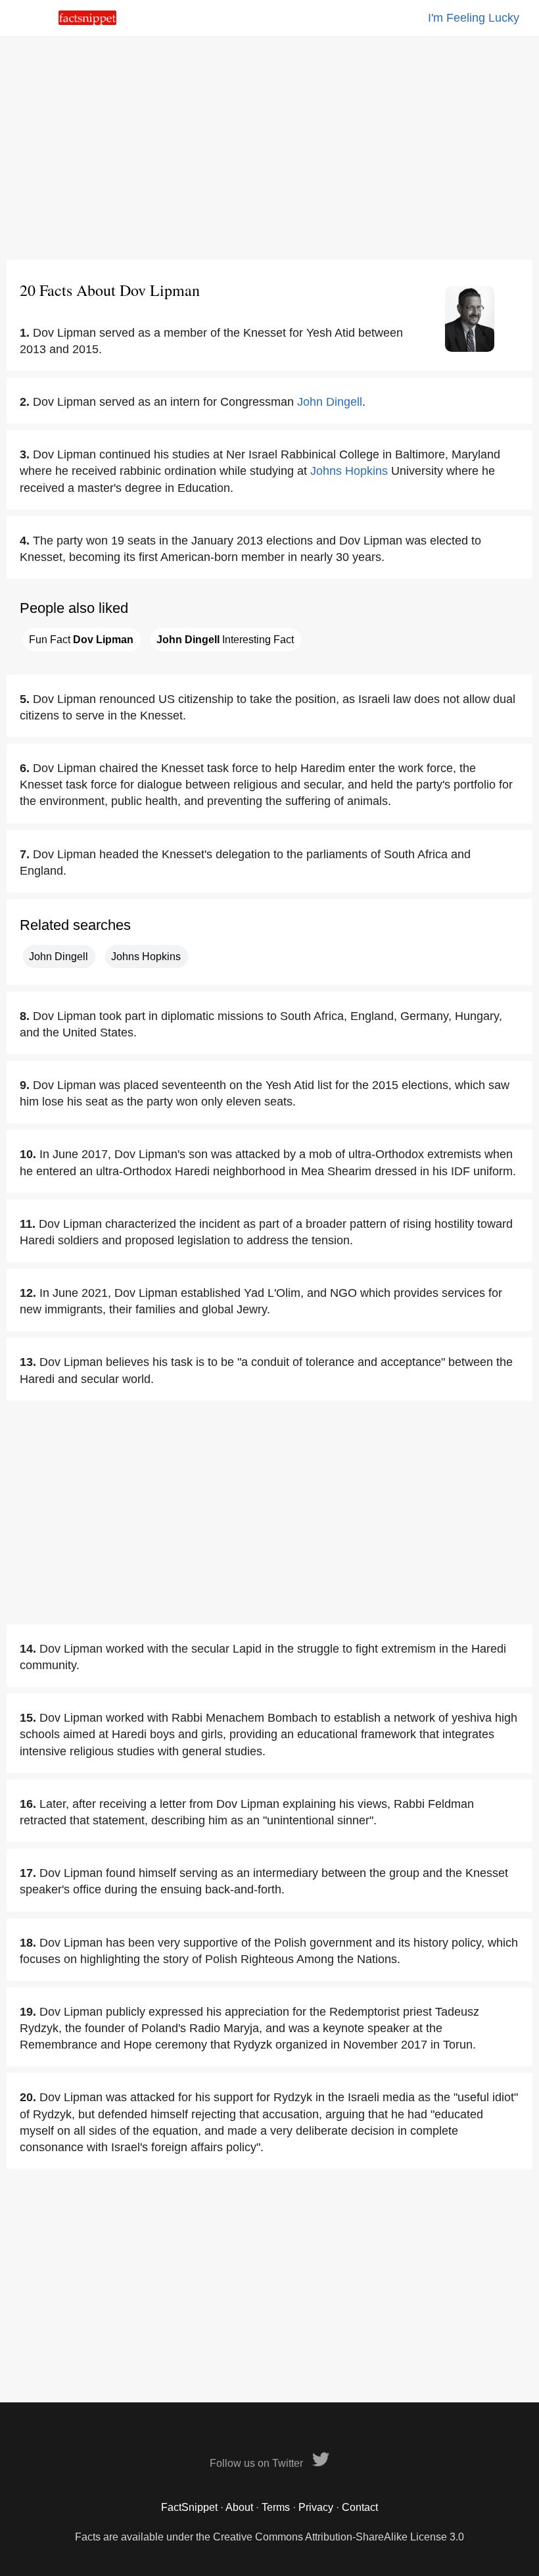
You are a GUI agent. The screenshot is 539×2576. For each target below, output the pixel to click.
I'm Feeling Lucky (474, 18)
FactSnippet (189, 2507)
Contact (360, 2507)
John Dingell (330, 402)
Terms (276, 2507)
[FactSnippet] (87, 21)
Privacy (316, 2507)
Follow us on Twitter (258, 2463)
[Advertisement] (269, 148)
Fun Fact (81, 640)
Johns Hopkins (349, 471)
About (239, 2507)
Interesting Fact (225, 640)
